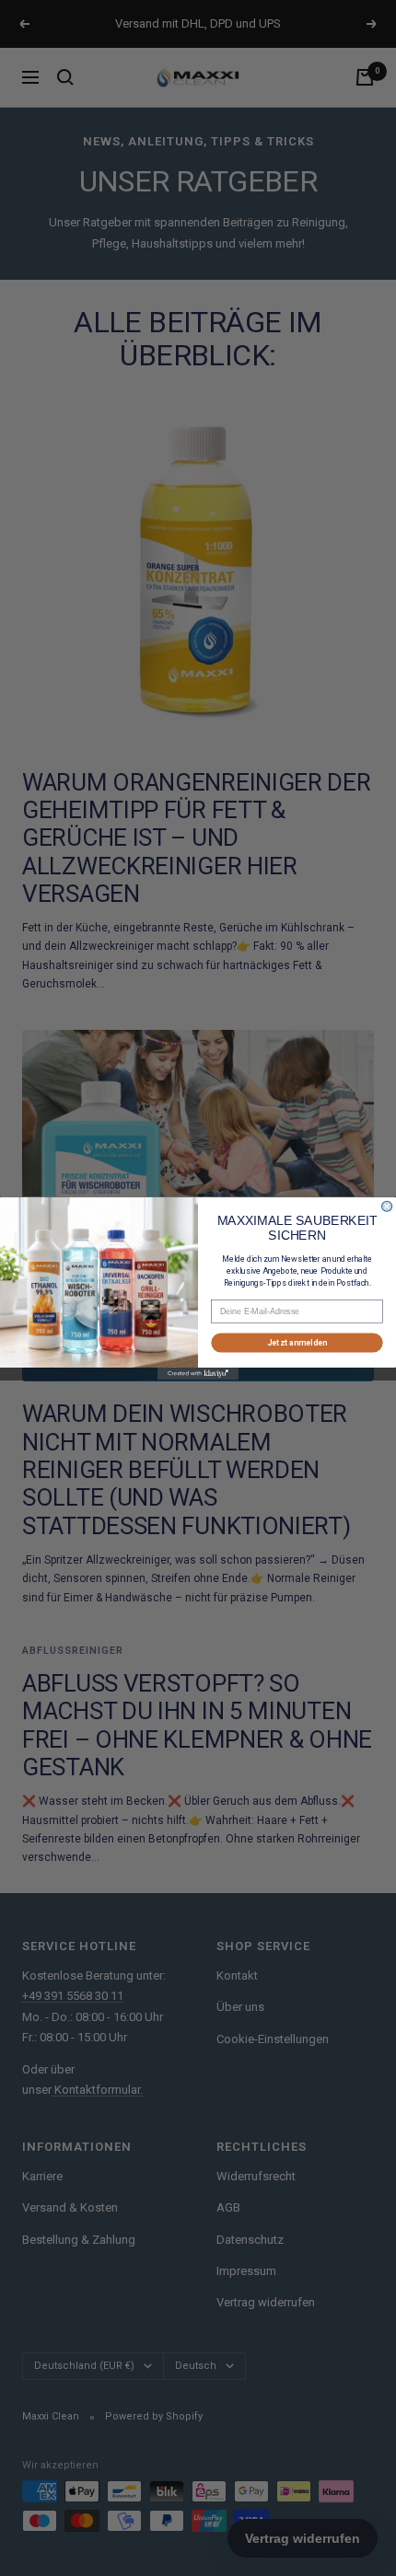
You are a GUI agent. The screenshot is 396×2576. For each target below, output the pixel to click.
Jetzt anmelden (297, 1342)
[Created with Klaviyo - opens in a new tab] (198, 1374)
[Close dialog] (387, 1206)
